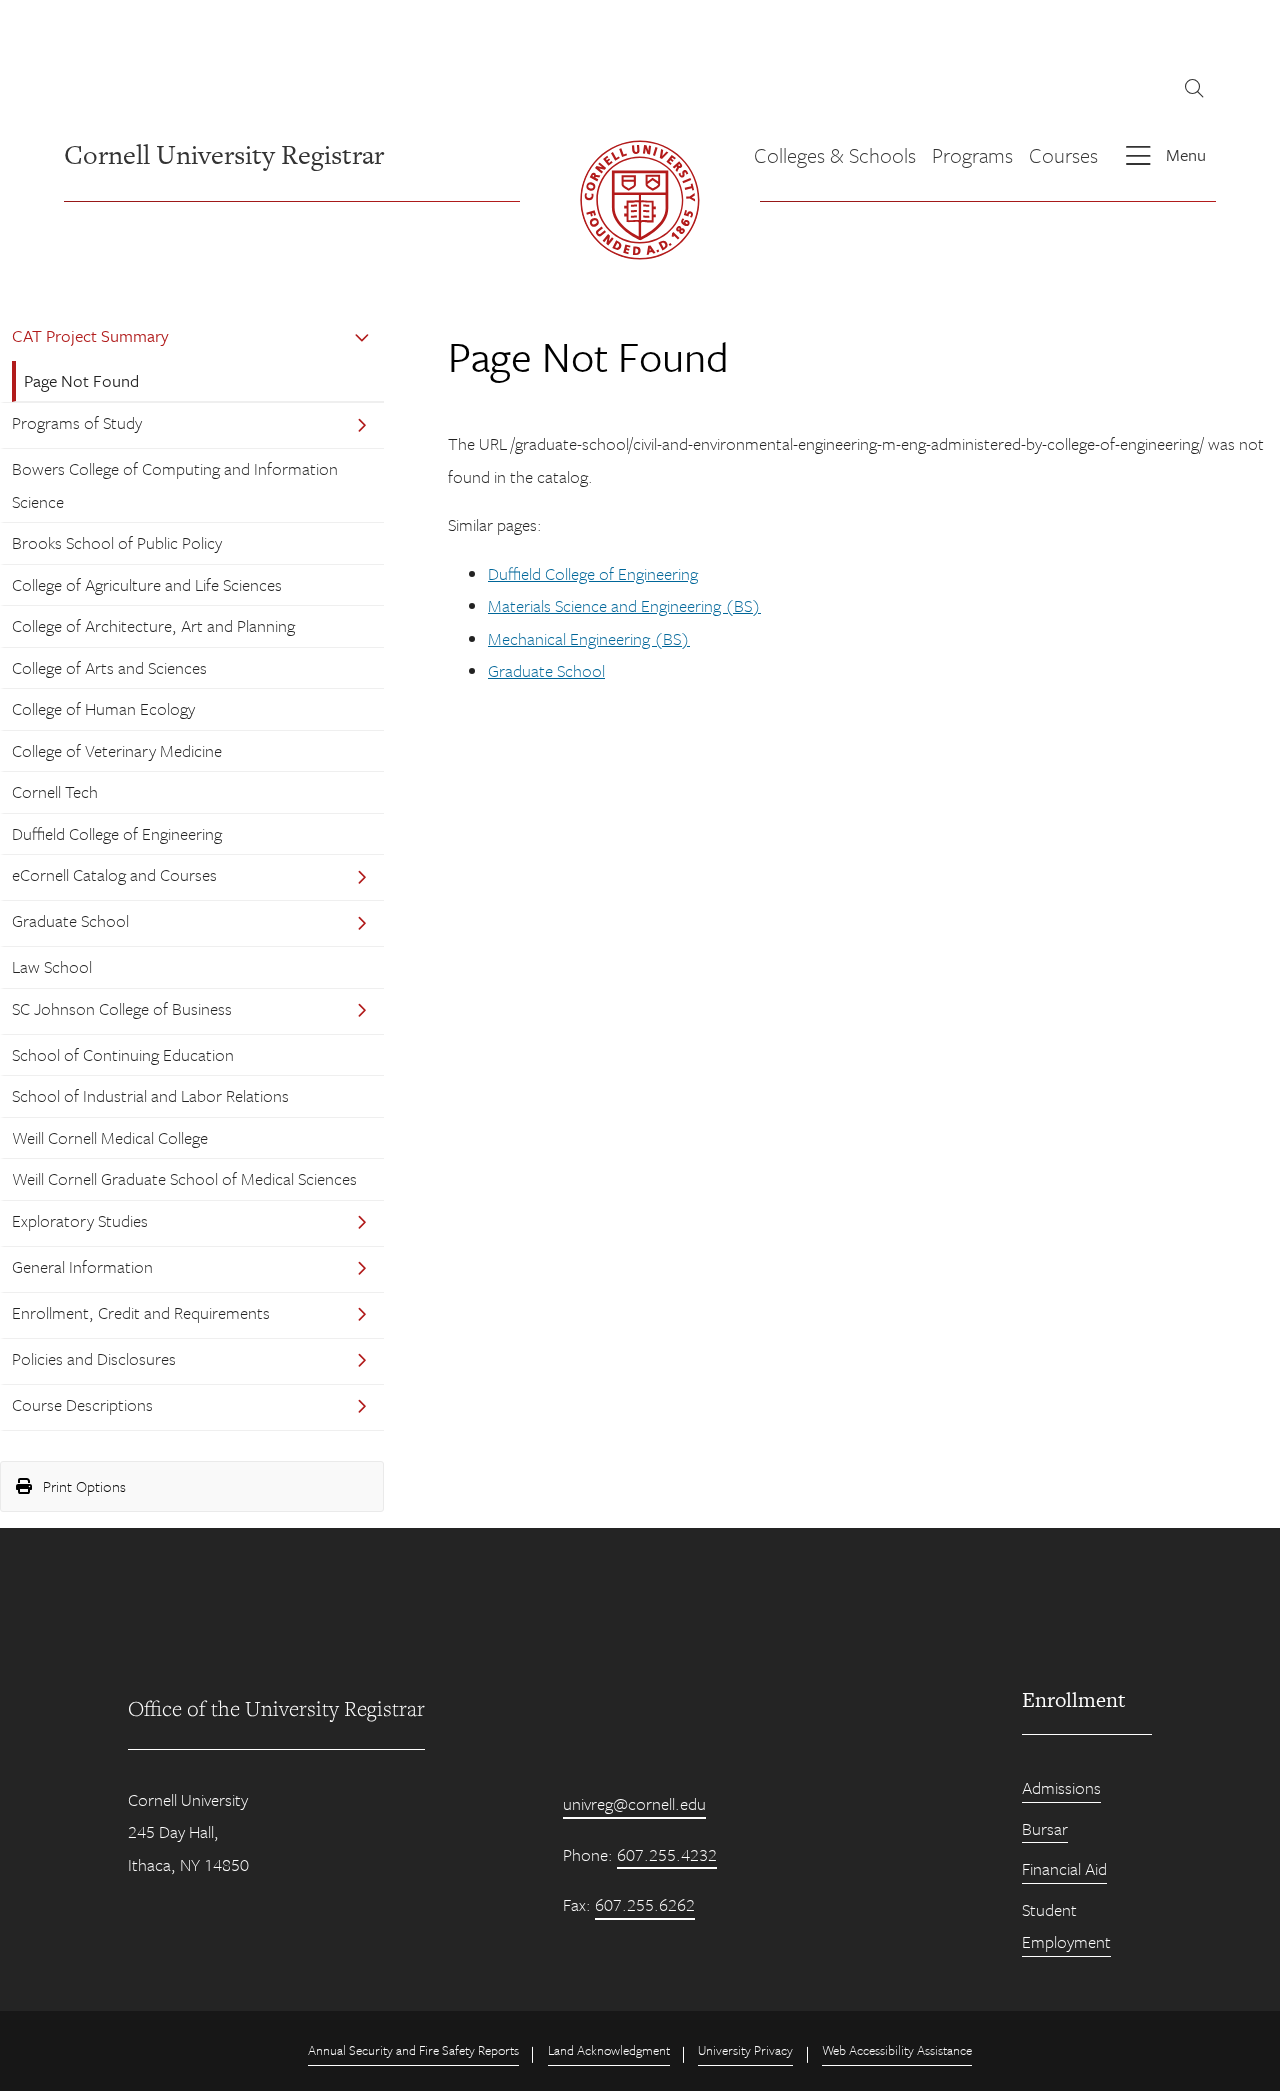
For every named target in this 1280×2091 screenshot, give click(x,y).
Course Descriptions (82, 1404)
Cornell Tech (55, 791)
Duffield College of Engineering (117, 833)
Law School (52, 966)
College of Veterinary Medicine (117, 750)
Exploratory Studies (80, 1220)
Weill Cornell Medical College (110, 1137)
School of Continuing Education (123, 1054)
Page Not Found (81, 380)
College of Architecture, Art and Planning (153, 625)
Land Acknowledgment (609, 2050)
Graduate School (70, 920)
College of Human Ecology (103, 708)
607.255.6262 (645, 1904)
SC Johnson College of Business (122, 1008)
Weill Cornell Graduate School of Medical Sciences (184, 1178)
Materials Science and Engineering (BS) (624, 605)
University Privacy (745, 2050)
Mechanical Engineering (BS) (589, 638)
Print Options (82, 1486)
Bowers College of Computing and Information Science (175, 484)
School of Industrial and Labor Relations (150, 1095)
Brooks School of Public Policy (117, 542)
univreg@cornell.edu (634, 1803)
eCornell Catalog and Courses (114, 874)
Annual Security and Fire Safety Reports (413, 2050)
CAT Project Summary (90, 335)
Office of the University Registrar (276, 1708)
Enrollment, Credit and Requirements (141, 1312)
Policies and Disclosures (94, 1358)
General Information (82, 1266)
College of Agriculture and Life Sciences (147, 584)
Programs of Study (77, 422)
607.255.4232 (667, 1854)
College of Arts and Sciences (109, 667)
